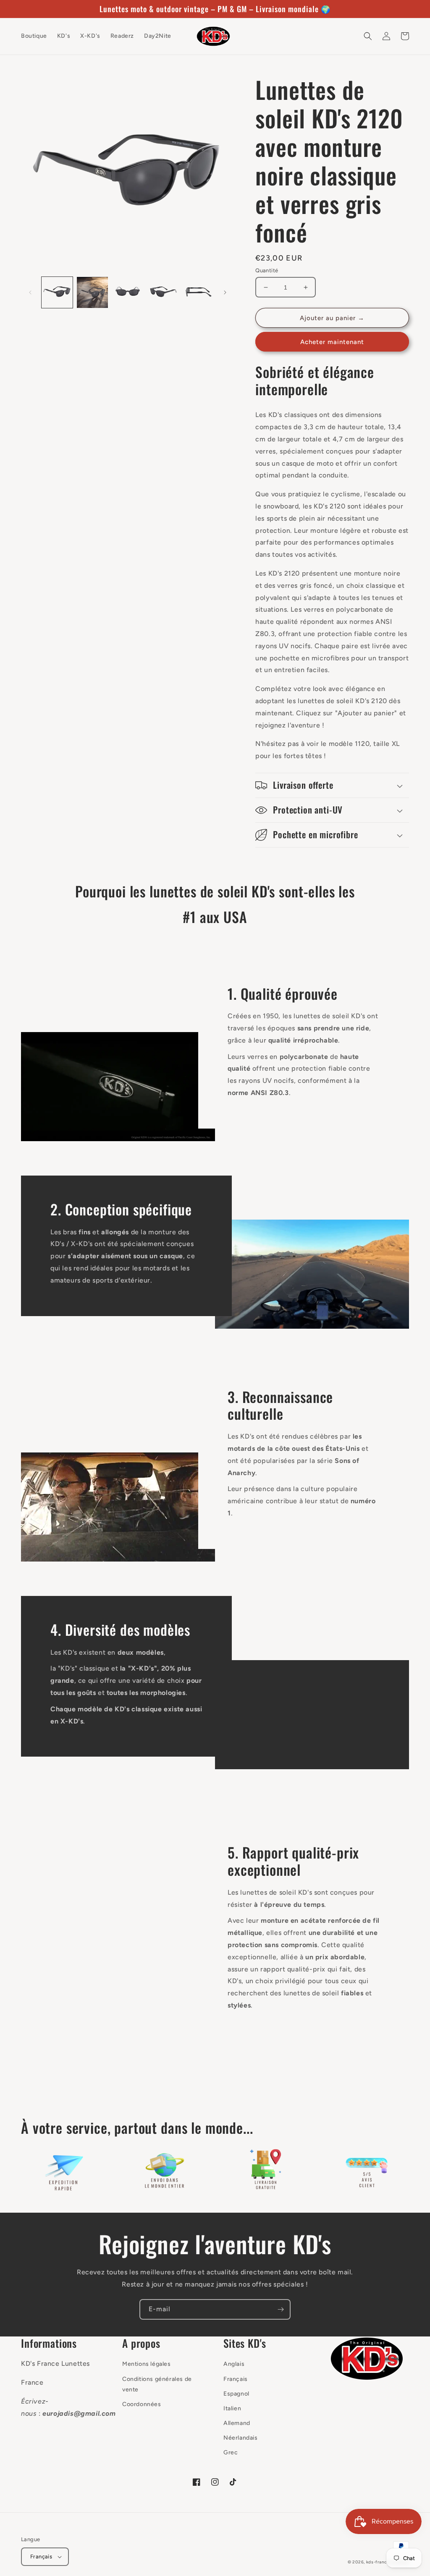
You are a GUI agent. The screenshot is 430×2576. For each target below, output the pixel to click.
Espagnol (236, 2394)
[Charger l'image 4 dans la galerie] (163, 292)
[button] (368, 36)
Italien (232, 2408)
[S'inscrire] (281, 2309)
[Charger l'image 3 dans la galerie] (128, 292)
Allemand (237, 2423)
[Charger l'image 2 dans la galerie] (92, 292)
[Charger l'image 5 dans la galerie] (198, 292)
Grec (231, 2452)
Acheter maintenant (332, 342)
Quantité (267, 270)
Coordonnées (142, 2404)
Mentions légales (147, 2364)
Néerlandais (241, 2438)
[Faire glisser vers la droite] (225, 292)
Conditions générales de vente (157, 2384)
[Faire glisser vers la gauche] (30, 292)
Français (236, 2379)
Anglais (234, 2364)
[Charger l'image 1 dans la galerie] (57, 292)
